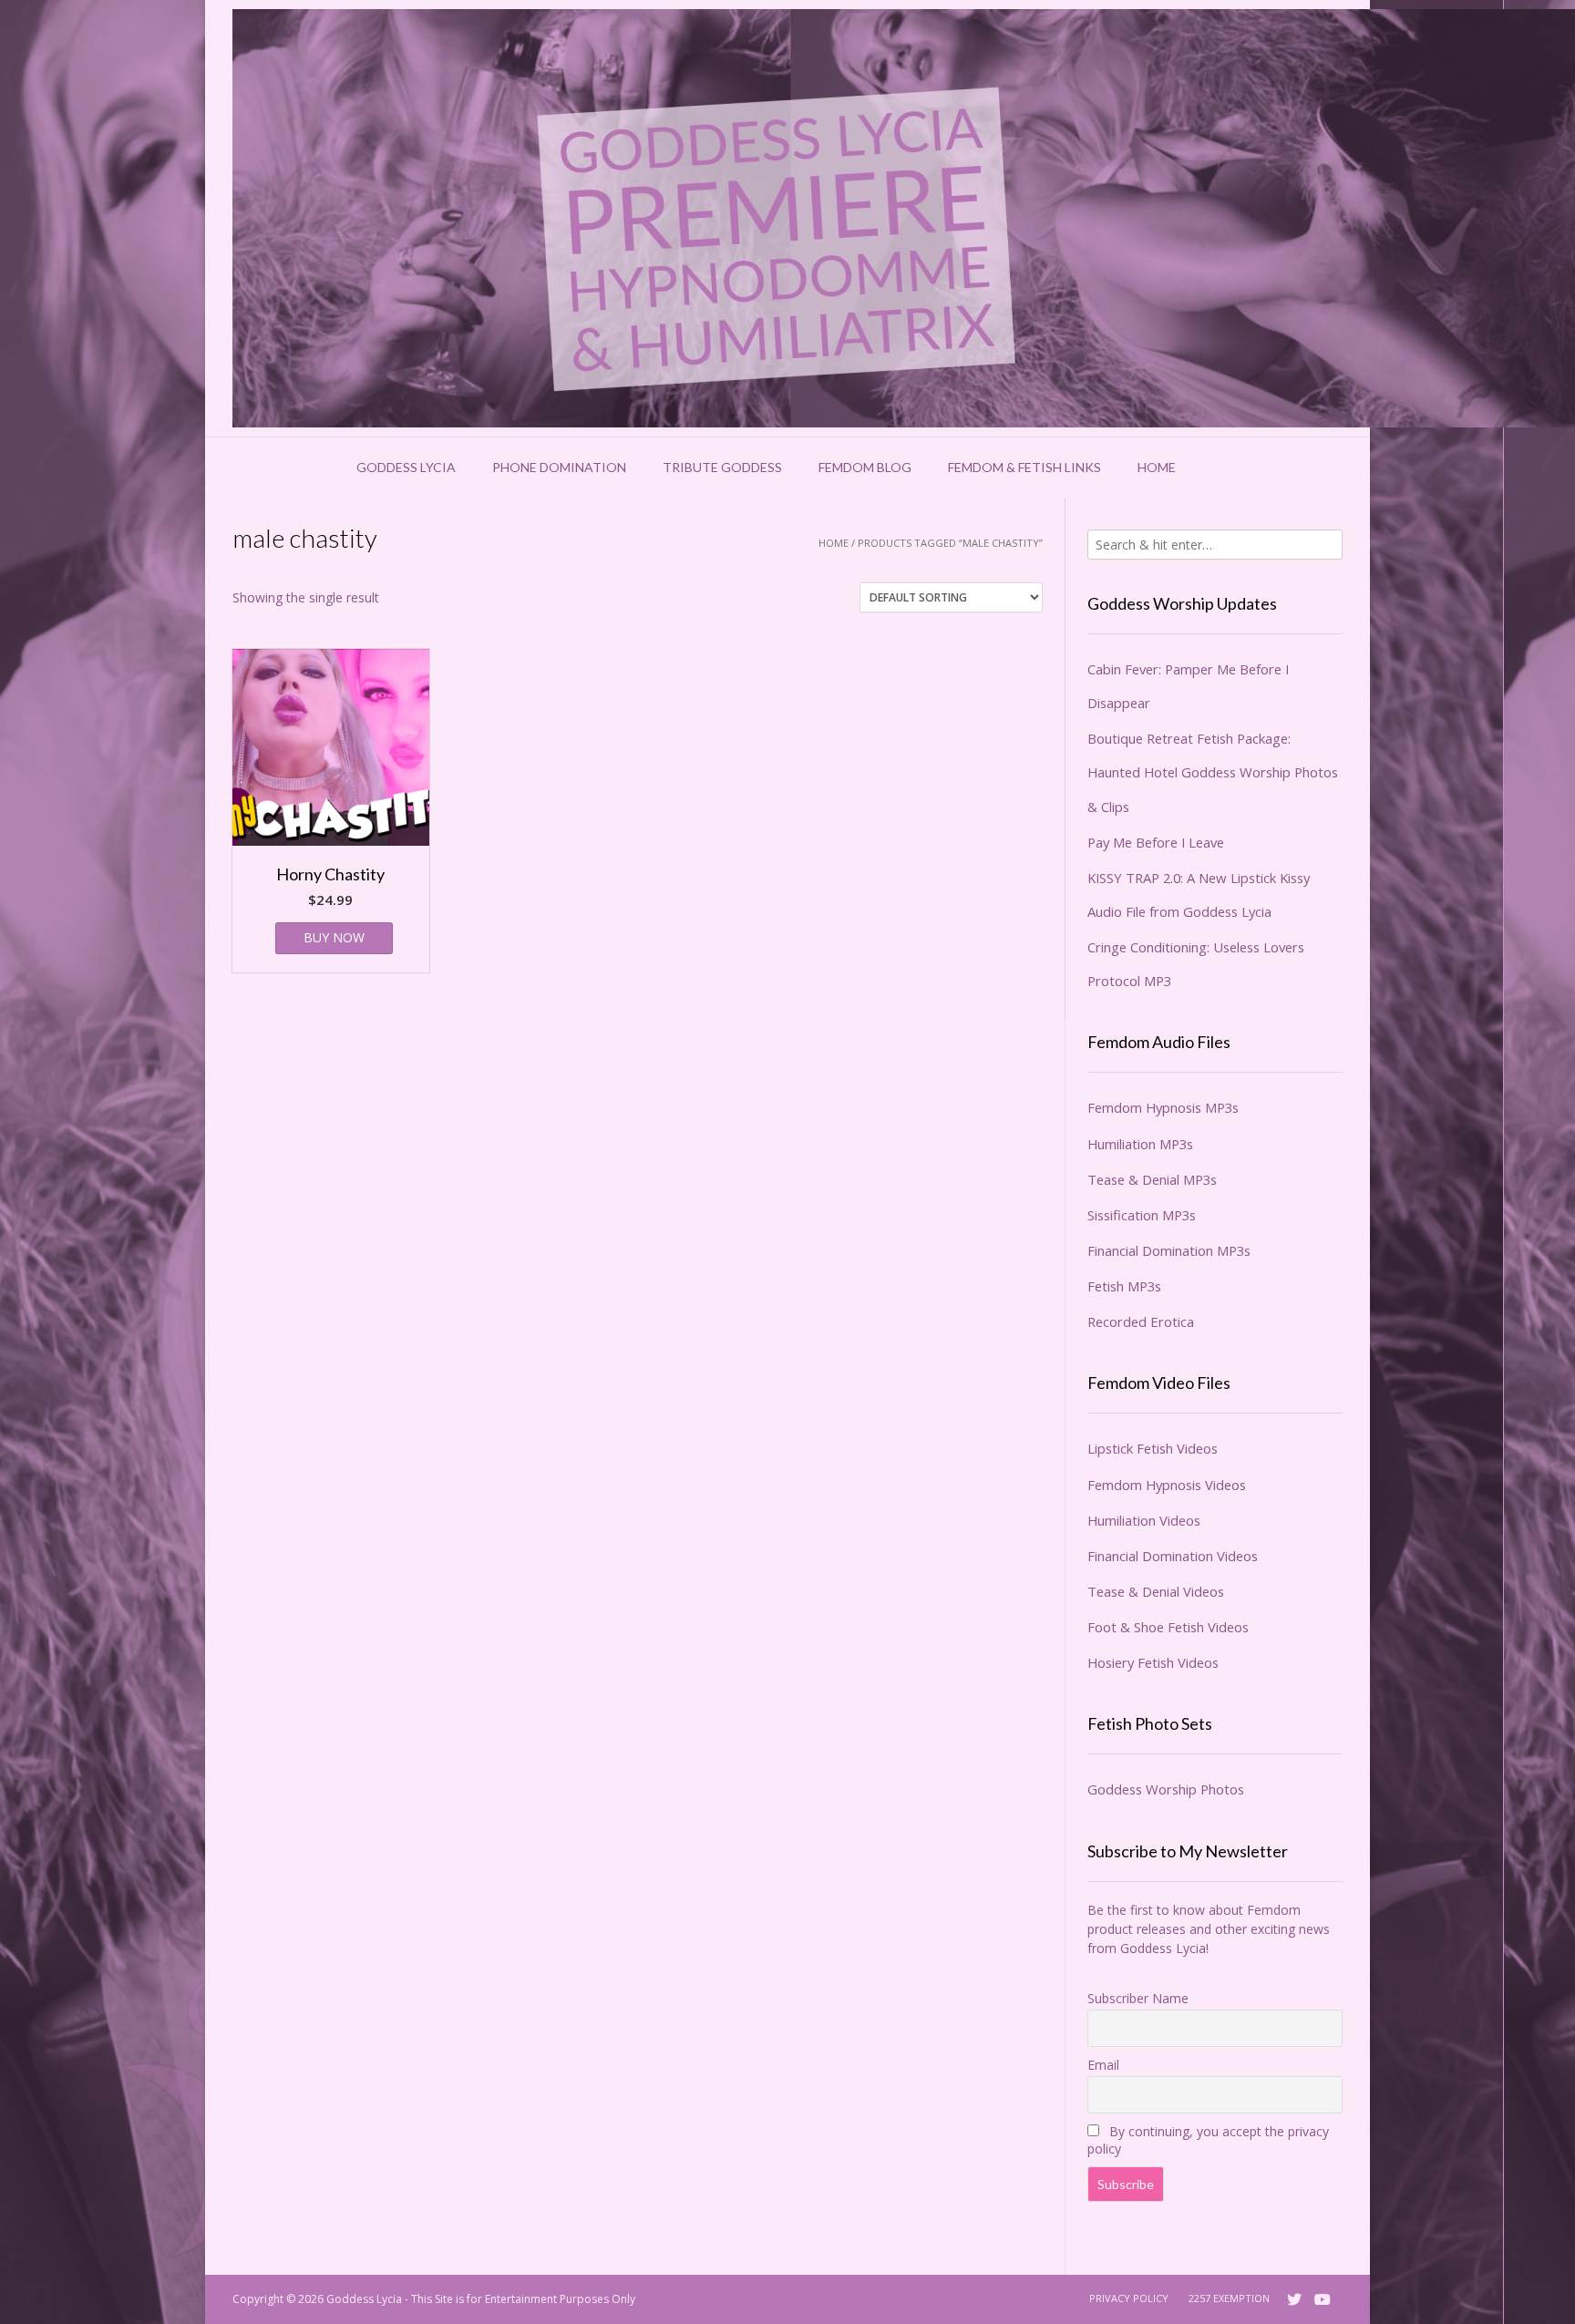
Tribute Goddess (722, 467)
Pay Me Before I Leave (1156, 842)
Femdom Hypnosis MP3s (1163, 1107)
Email (1103, 2065)
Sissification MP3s (1142, 1215)
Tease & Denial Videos (1156, 1591)
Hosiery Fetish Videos (1153, 1662)
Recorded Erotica (1141, 1321)
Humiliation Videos (1144, 1520)
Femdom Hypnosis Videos (1167, 1485)
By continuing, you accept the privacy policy (1208, 2140)
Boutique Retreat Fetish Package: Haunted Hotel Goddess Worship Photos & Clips (1213, 772)
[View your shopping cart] (1218, 468)
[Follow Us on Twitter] (1294, 2299)
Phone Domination (559, 467)
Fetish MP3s (1124, 1286)
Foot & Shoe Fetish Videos (1168, 1627)
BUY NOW (334, 937)
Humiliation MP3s (1140, 1144)
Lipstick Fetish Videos (1153, 1448)
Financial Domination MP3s (1169, 1250)
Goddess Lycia (406, 467)
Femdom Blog (865, 467)
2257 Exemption (1229, 2298)
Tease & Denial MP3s (1152, 1179)
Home (1157, 467)
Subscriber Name (1138, 1998)
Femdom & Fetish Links (1024, 467)
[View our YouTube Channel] (1323, 2299)
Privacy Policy (1129, 2298)
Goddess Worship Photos (1166, 1789)
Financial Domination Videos (1173, 1556)
